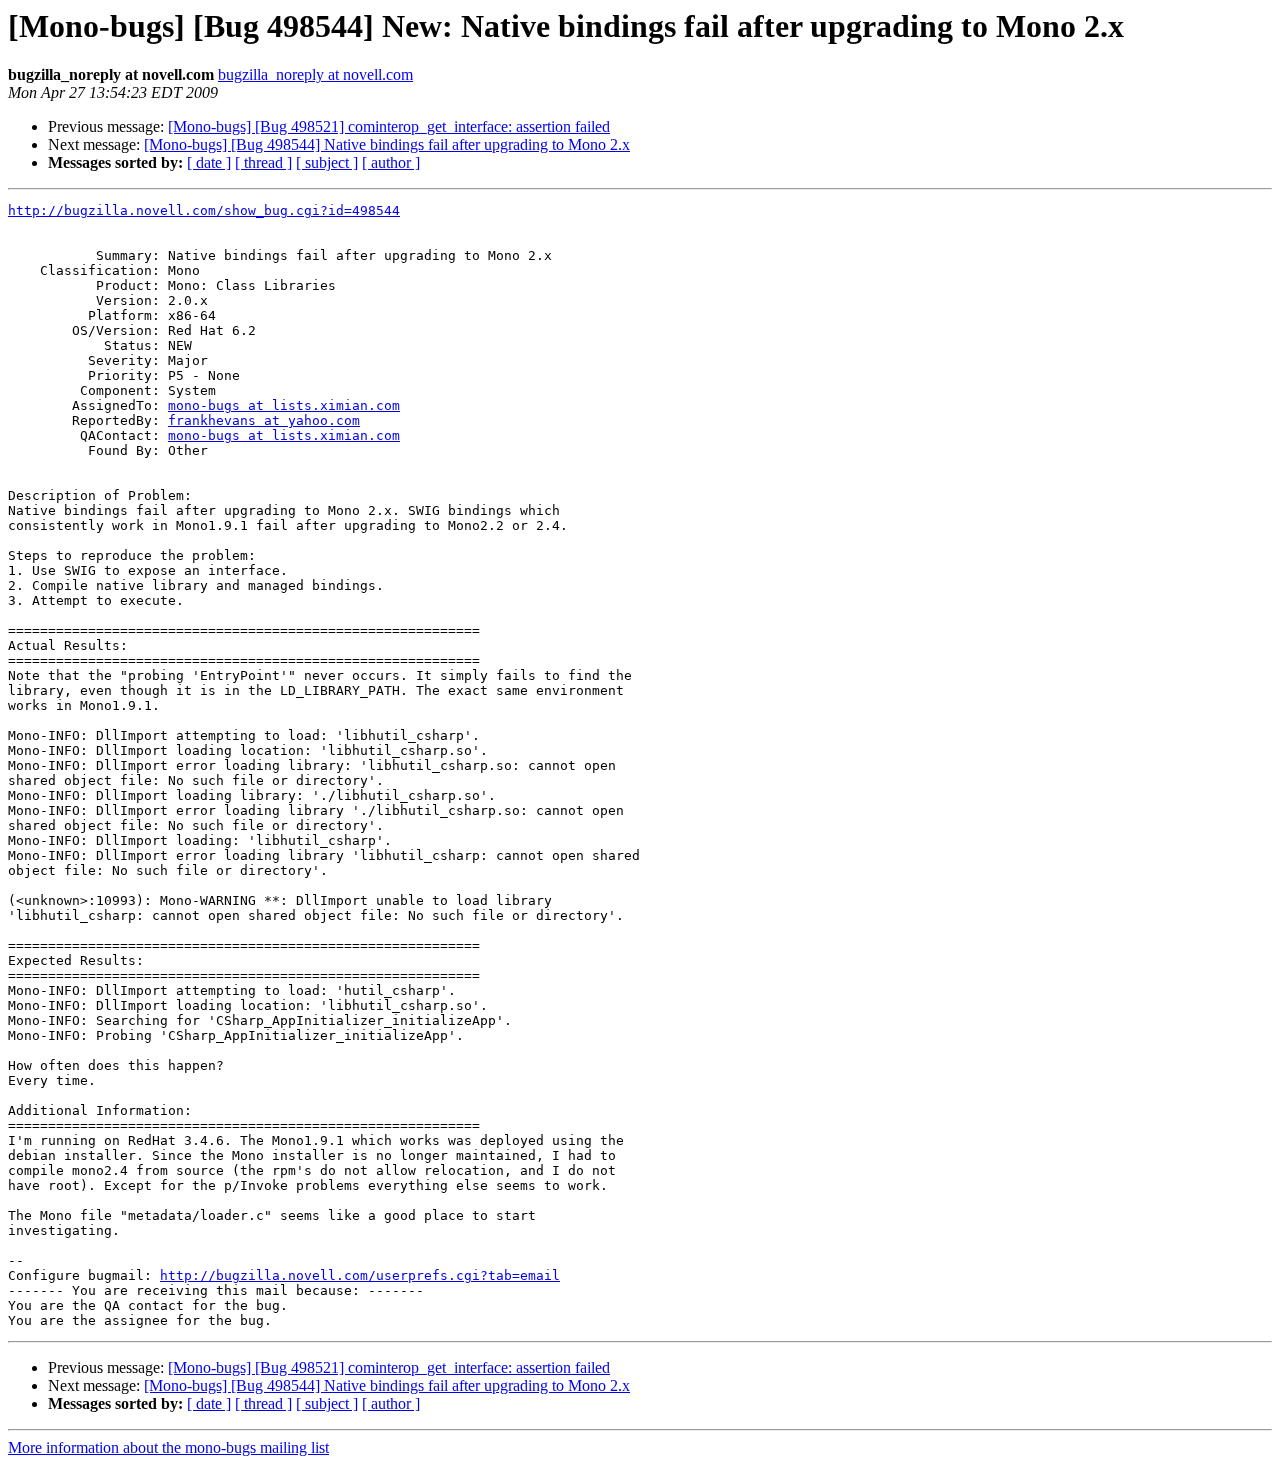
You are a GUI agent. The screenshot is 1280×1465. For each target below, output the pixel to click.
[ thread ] (263, 162)
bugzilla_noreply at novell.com (315, 74)
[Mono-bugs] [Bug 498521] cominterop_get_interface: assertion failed (389, 126)
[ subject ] (327, 162)
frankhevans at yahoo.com (264, 420)
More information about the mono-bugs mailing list (168, 1447)
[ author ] (391, 162)
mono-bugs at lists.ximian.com (284, 405)
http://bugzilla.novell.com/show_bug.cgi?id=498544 (204, 210)
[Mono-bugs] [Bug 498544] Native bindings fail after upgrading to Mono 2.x (387, 144)
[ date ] (209, 162)
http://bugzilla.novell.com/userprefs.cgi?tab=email (360, 1275)
